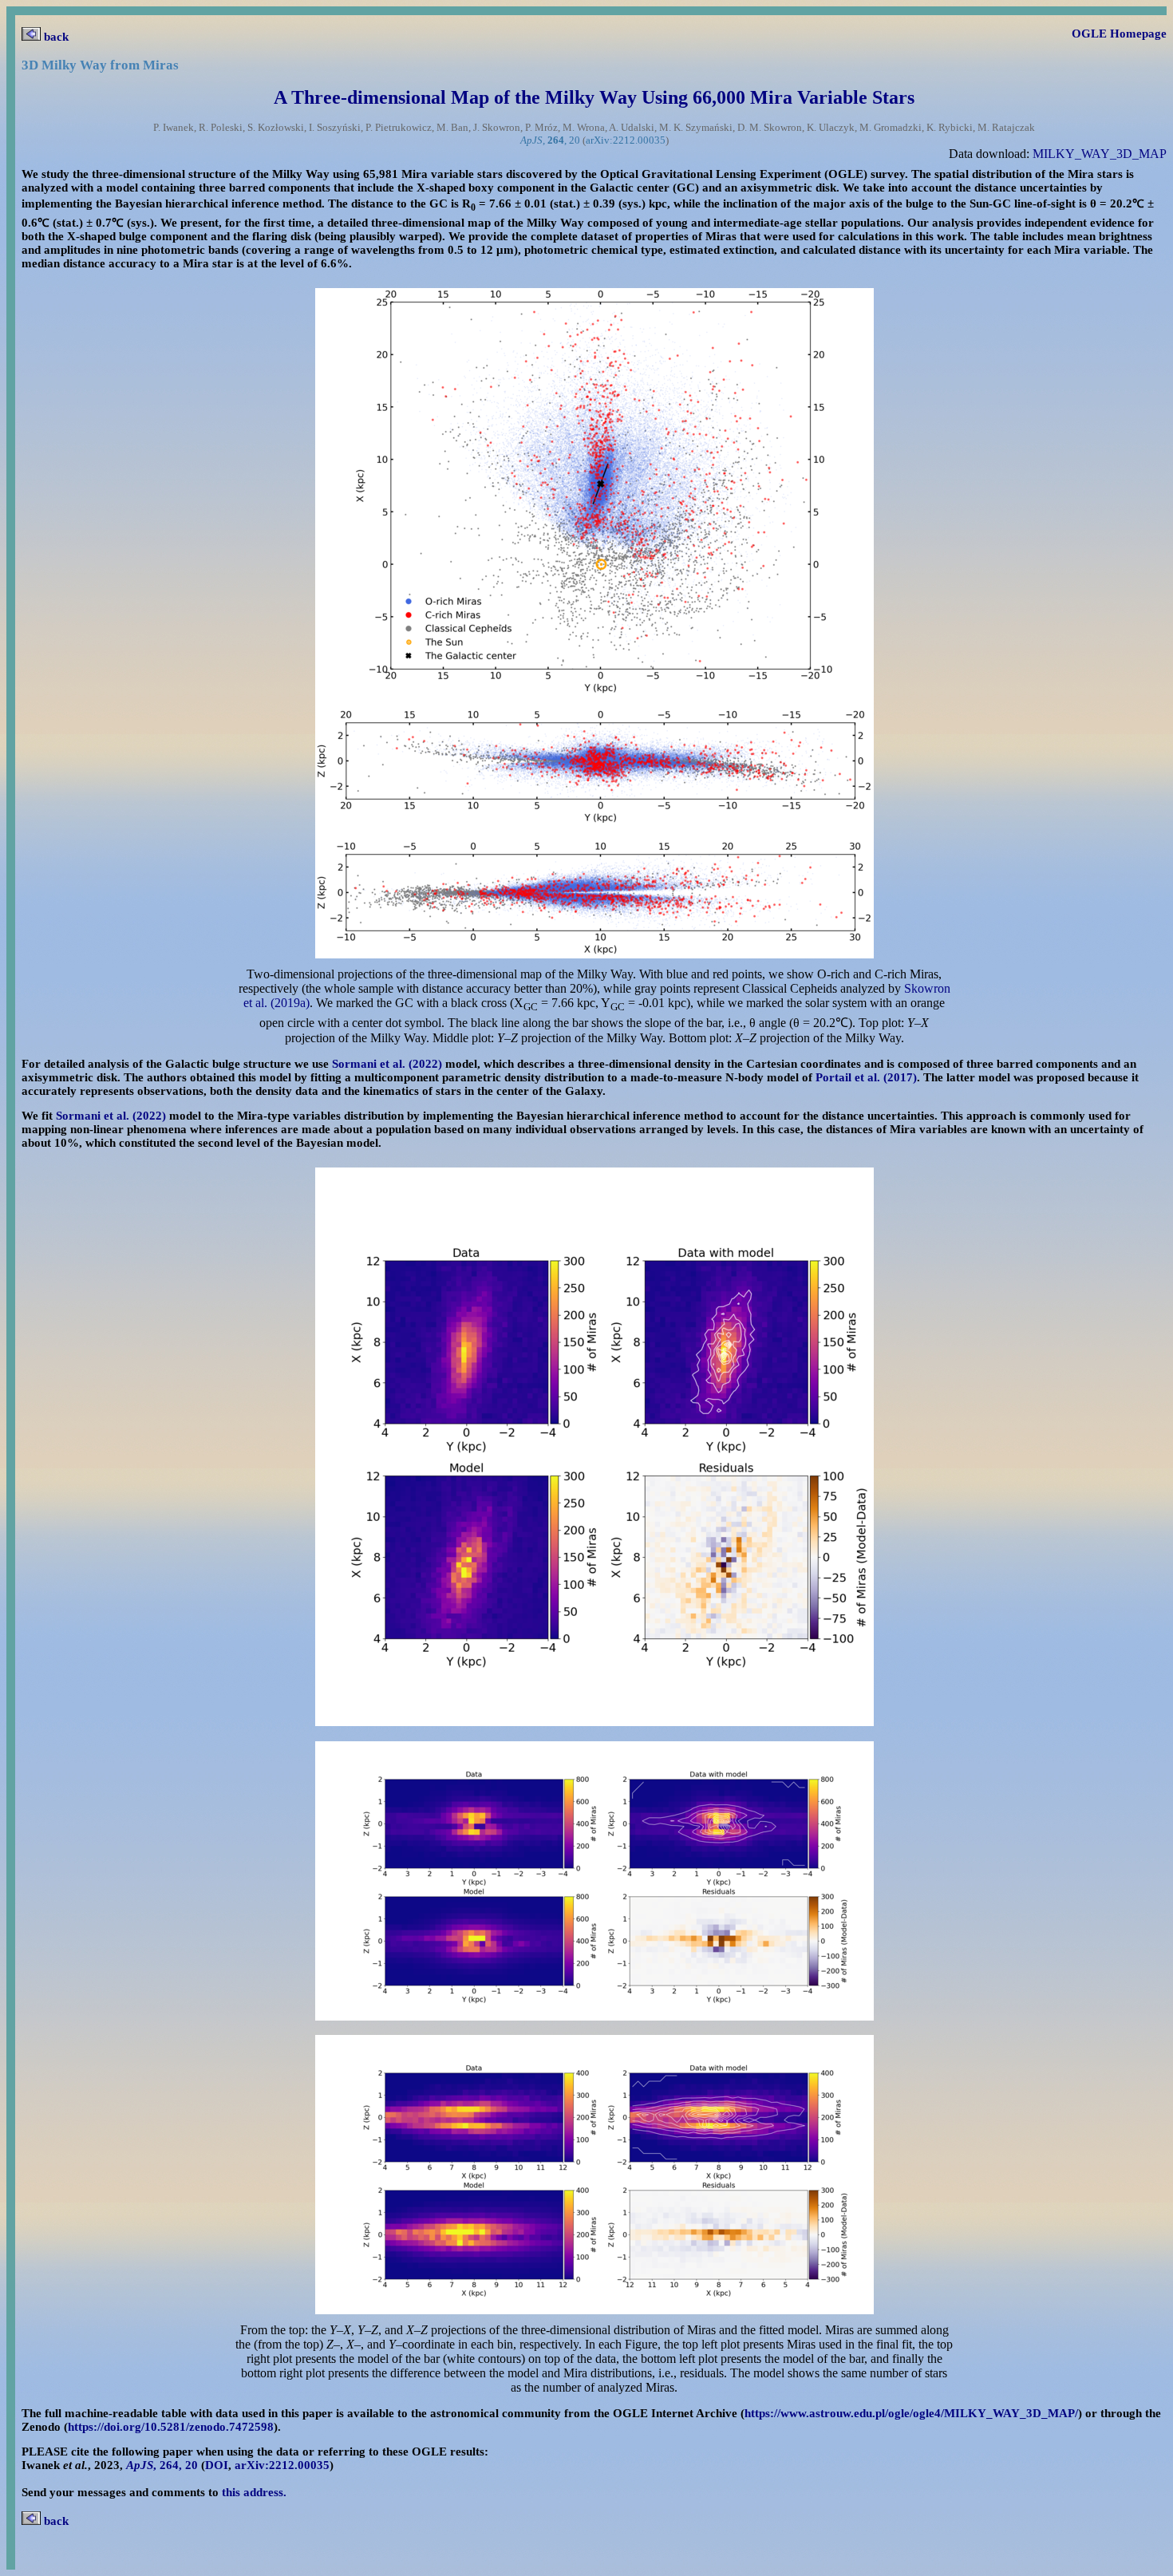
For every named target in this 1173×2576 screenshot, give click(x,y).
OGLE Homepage (1119, 34)
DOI (217, 2465)
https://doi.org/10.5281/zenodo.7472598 (171, 2427)
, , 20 (550, 140)
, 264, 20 (162, 2465)
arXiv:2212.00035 (626, 140)
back (55, 37)
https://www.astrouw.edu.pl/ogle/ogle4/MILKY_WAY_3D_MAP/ (911, 2413)
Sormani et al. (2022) (387, 1064)
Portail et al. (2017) (866, 1077)
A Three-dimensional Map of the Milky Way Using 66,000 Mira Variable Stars (594, 97)
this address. (254, 2492)
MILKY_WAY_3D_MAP (1100, 154)
